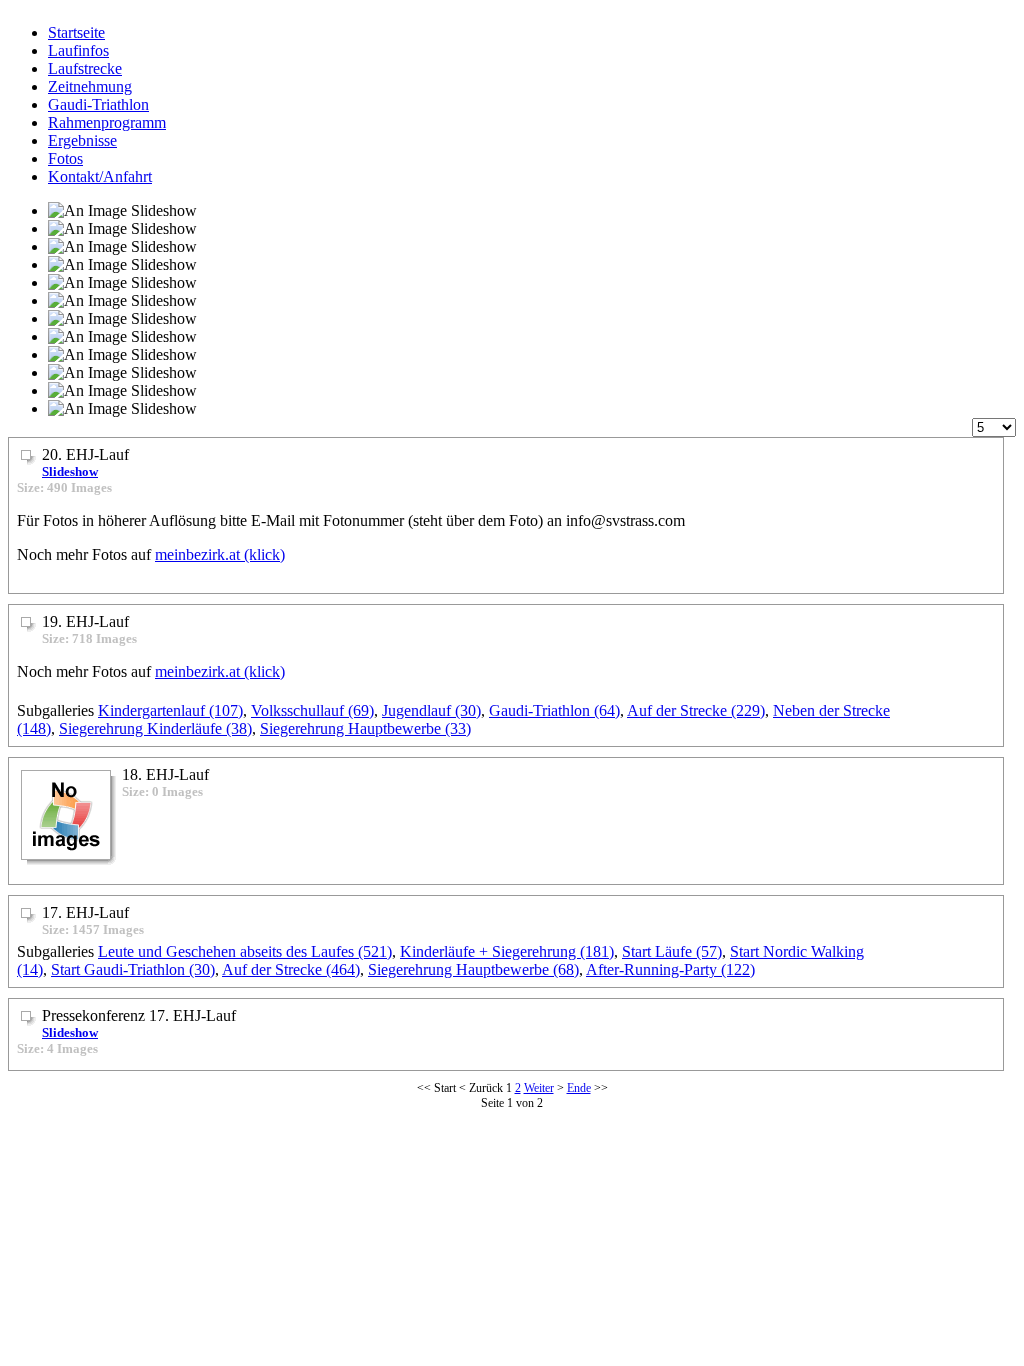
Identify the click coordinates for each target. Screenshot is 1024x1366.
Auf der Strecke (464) (291, 969)
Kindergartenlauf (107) (170, 710)
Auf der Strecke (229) (696, 710)
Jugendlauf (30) (431, 710)
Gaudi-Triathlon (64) (554, 710)
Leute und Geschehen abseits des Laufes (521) (245, 951)
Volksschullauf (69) (312, 710)
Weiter (539, 1088)
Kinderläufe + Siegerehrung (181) (507, 951)
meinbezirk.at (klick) (220, 554)
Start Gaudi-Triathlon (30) (133, 969)
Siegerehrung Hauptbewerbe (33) (365, 728)
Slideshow (70, 471)
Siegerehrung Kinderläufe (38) (155, 728)
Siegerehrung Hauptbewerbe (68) (473, 969)
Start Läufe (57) (672, 951)
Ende (579, 1088)
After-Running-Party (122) (670, 969)
